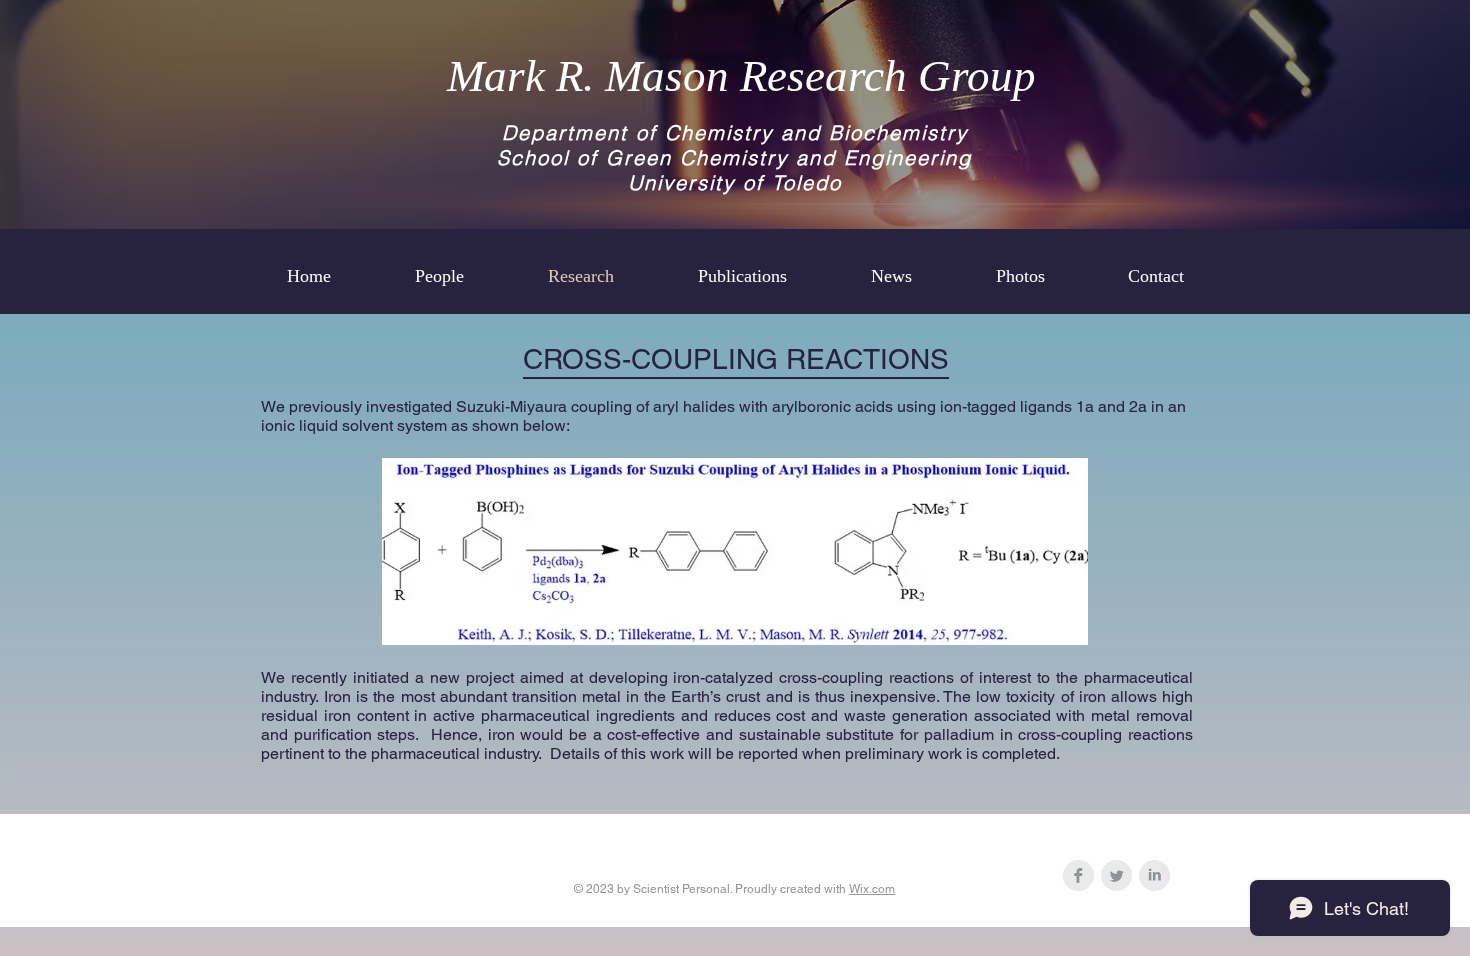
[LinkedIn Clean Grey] (1154, 875)
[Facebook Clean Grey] (1078, 875)
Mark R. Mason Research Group (741, 76)
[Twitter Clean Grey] (1116, 875)
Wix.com (872, 889)
